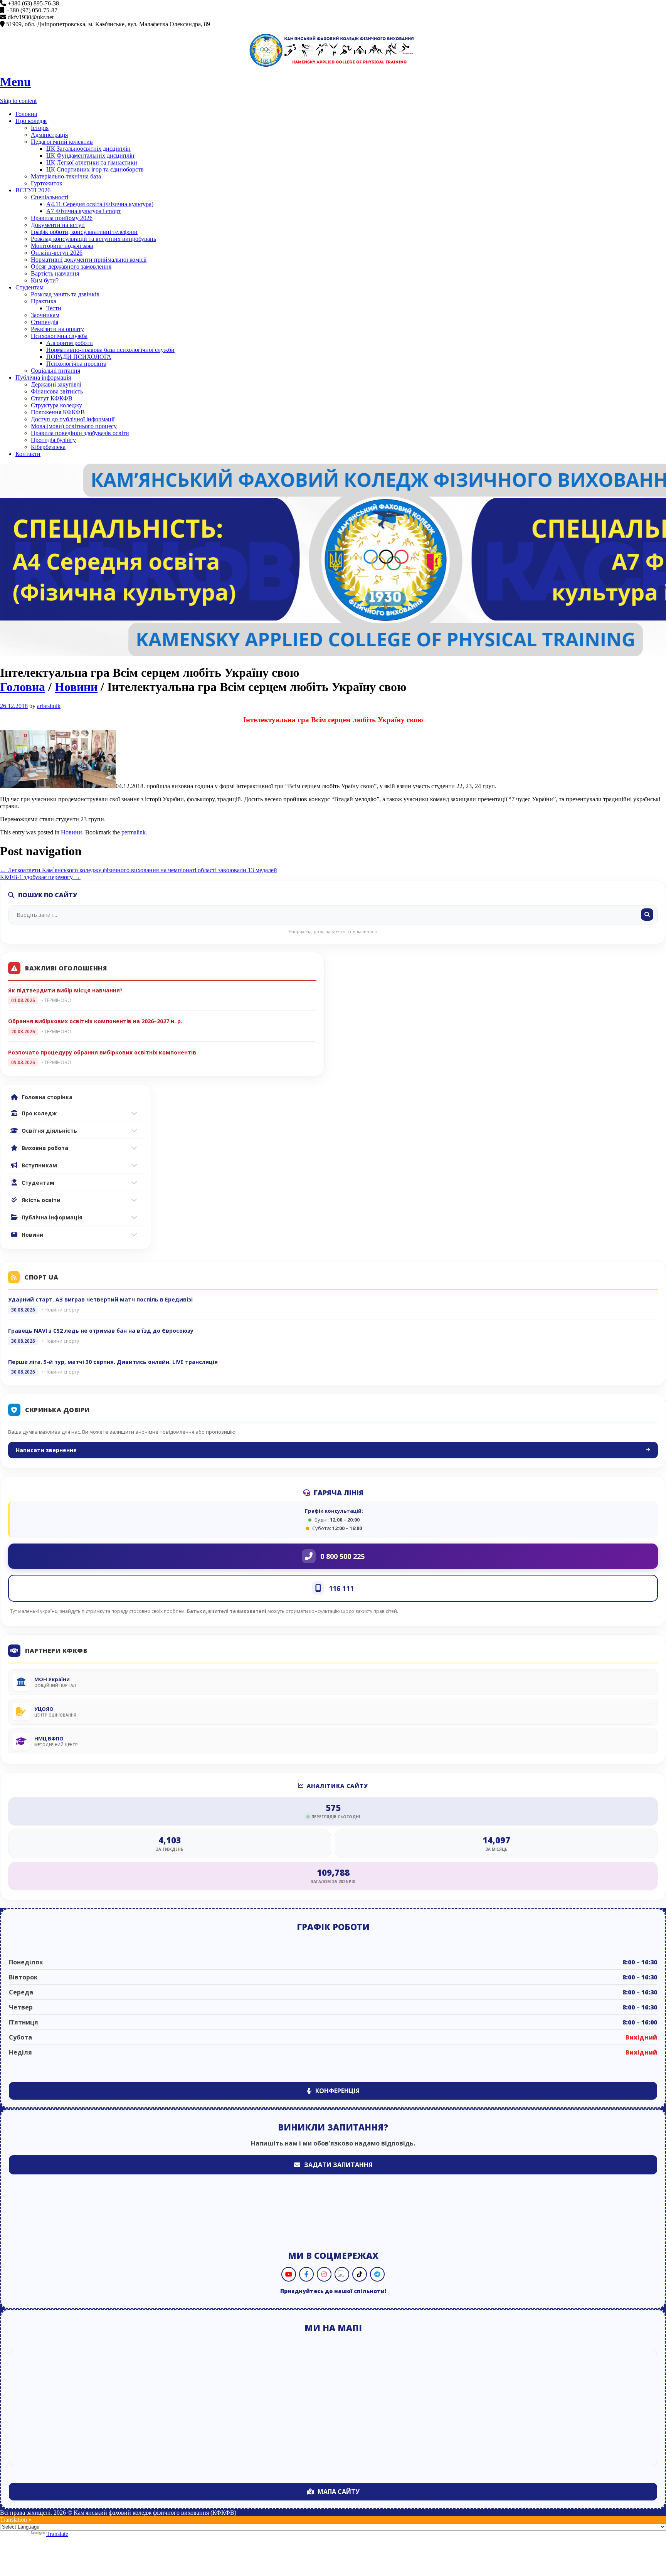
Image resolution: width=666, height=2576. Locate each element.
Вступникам (39, 1165)
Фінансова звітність (57, 391)
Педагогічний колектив (62, 142)
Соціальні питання (55, 371)
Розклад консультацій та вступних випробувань (93, 239)
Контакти (28, 454)
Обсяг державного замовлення (71, 267)
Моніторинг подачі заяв (62, 246)
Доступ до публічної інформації (73, 419)
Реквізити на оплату (57, 329)
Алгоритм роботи (70, 343)
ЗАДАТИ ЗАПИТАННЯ (338, 2165)
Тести (54, 308)
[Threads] (342, 2274)
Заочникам (45, 315)
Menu (15, 82)
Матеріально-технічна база (66, 176)
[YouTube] (289, 2274)
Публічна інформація (43, 377)
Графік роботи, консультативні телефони (84, 232)
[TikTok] (360, 2274)
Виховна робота (45, 1148)
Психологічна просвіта (76, 364)
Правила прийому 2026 (62, 218)
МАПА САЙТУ (339, 2492)
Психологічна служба (59, 336)
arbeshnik (49, 706)
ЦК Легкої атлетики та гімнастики (92, 162)
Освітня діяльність (49, 1131)
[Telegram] (377, 2274)
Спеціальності (50, 197)
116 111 (341, 1588)
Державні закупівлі (56, 384)
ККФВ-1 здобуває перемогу (40, 877)
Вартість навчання (55, 273)
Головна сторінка (47, 1097)
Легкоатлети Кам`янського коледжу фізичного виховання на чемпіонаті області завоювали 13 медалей (139, 870)
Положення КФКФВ (58, 412)
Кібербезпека (48, 447)
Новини (76, 687)
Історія (40, 128)
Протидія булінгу (53, 440)
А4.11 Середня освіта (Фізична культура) (100, 204)
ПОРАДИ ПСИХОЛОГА (79, 357)
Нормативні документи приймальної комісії (89, 260)
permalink (134, 832)
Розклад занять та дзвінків (65, 294)
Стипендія (45, 322)
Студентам (29, 287)
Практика (44, 301)
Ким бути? (45, 280)
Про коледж (31, 121)
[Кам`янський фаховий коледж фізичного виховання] (333, 50)
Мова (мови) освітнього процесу (74, 426)
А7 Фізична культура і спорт (84, 211)
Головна (26, 114)
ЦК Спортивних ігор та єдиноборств (95, 169)
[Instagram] (324, 2274)
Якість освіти (41, 1200)
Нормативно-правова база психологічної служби (110, 350)
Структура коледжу (56, 405)
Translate (57, 2534)
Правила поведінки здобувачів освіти (80, 433)
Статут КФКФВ (52, 398)
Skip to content (18, 101)
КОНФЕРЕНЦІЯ (337, 2091)
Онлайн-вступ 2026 (57, 253)
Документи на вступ (58, 225)
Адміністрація (49, 135)
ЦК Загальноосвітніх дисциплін (88, 149)
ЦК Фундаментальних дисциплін (90, 156)
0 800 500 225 (342, 1556)
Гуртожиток (47, 183)
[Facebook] (306, 2274)
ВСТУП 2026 (33, 190)
